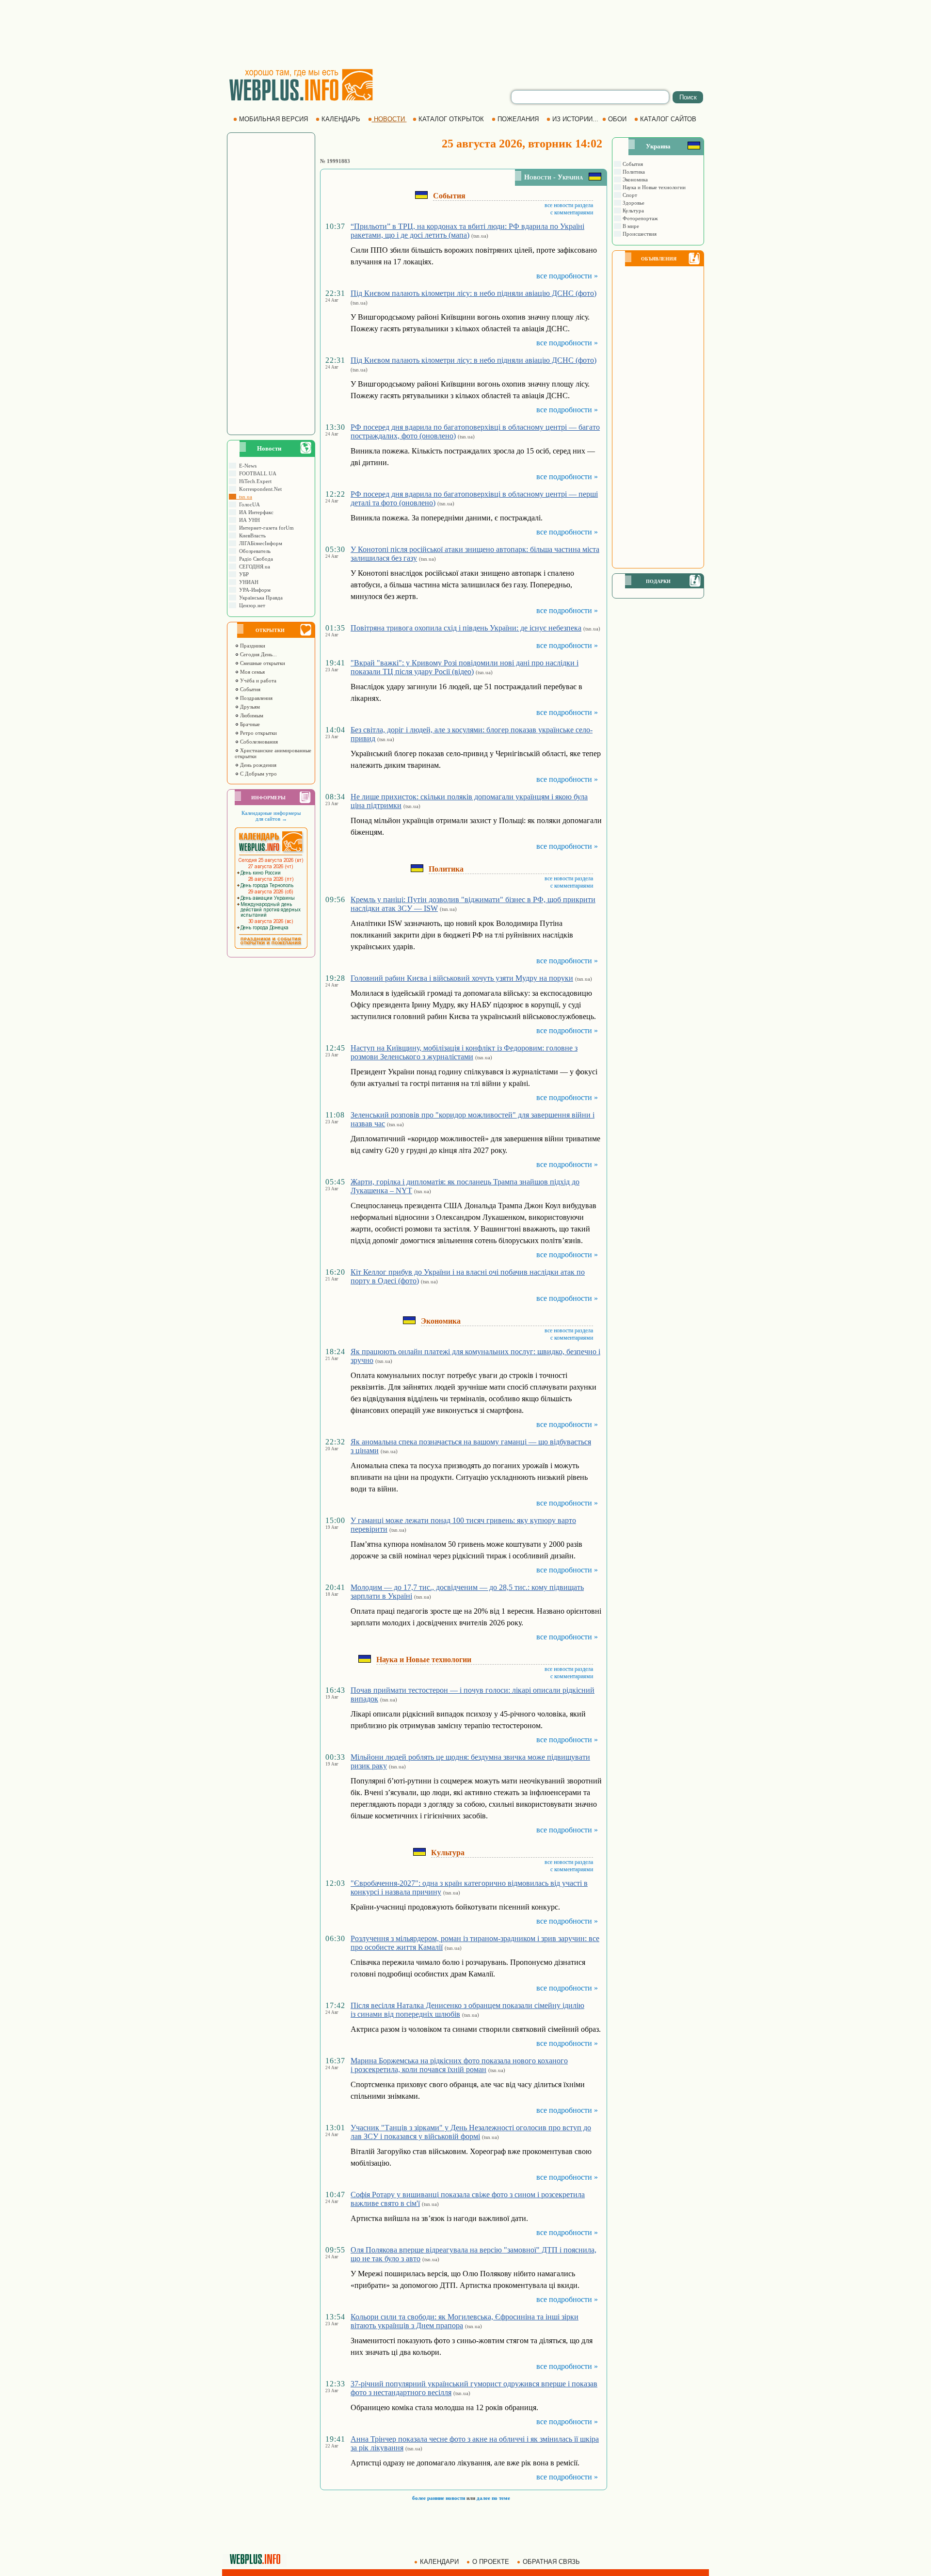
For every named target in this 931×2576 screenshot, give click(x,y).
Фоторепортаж (640, 218)
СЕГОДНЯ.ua (253, 567)
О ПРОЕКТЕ (491, 2562)
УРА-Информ (253, 590)
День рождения (257, 765)
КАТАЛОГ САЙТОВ (668, 119)
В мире (630, 226)
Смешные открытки (262, 663)
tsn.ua (244, 497)
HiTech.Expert (254, 481)
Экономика (634, 179)
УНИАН (247, 582)
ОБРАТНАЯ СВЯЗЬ (551, 2562)
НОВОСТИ (389, 119)
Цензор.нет (251, 605)
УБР (242, 574)
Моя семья (252, 672)
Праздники (252, 646)
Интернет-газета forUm (265, 528)
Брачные (249, 724)
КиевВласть (251, 535)
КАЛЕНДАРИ (439, 2562)
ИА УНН (248, 520)
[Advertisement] (465, 34)
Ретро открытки (258, 733)
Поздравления (256, 698)
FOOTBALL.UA (256, 473)
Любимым (251, 715)
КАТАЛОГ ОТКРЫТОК (451, 119)
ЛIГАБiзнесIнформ (259, 543)
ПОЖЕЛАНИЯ (518, 119)
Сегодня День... (258, 654)
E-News (246, 466)
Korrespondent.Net (259, 489)
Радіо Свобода (255, 559)
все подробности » (567, 276)
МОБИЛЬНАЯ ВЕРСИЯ (273, 119)
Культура (633, 211)
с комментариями (572, 212)
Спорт (629, 195)
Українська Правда (259, 598)
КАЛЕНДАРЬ (341, 119)
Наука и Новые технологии (653, 187)
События (249, 689)
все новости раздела (569, 205)
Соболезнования (258, 742)
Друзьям (249, 707)
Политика (633, 172)
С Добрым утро (258, 774)
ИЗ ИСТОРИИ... (575, 119)
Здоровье (633, 203)
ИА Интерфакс (255, 512)
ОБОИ (617, 119)
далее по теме (493, 2498)
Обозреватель (253, 551)
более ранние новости (439, 2498)
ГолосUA (248, 504)
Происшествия (639, 234)
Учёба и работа (257, 680)
